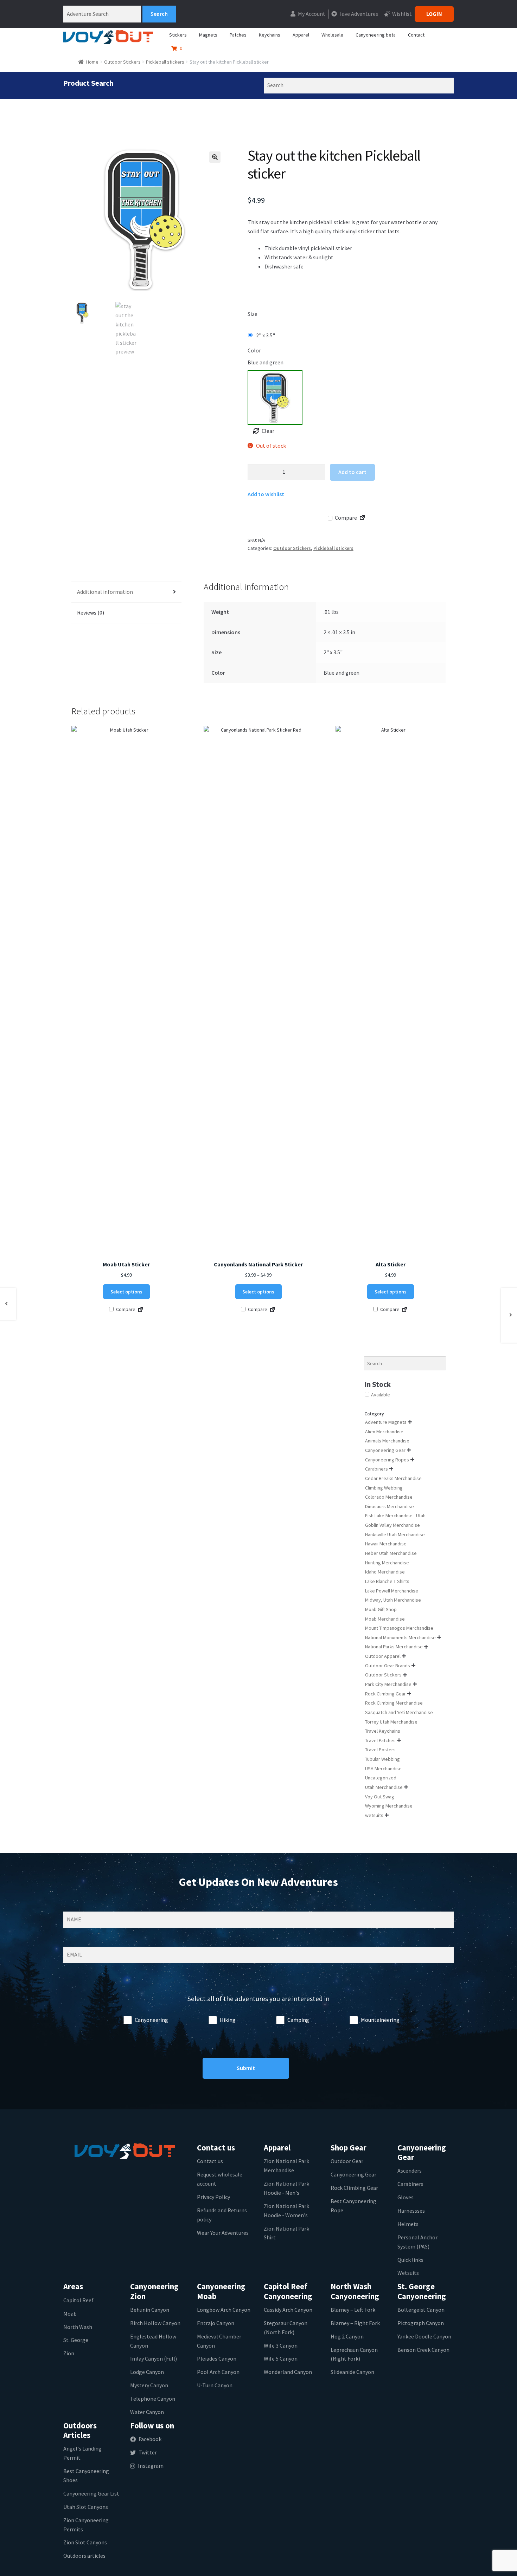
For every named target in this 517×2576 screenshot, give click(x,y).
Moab (70, 2314)
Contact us (210, 2161)
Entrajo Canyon (216, 2323)
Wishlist (401, 14)
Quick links (410, 2260)
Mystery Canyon (149, 2385)
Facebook (150, 2439)
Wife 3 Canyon (281, 2345)
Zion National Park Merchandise (286, 2166)
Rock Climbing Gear (354, 2188)
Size (253, 314)
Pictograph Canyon (421, 2323)
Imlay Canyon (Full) (154, 2358)
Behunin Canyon (150, 2310)
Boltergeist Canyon (421, 2310)
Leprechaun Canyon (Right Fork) (354, 2354)
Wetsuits (408, 2273)
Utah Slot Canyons (86, 2507)
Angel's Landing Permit (82, 2453)
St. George (76, 2340)
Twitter (148, 2452)
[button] (215, 157)
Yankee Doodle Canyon (424, 2336)
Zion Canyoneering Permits (86, 2525)
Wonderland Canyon (288, 2372)
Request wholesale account (220, 2179)
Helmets (408, 2224)
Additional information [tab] (105, 592)
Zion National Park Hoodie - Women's (286, 2211)
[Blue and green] (275, 397)
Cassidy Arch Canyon (288, 2310)
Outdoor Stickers (122, 62)
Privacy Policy (213, 2197)
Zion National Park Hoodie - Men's (286, 2188)
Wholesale (332, 35)
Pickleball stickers (165, 62)
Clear (268, 431)
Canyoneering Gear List (91, 2493)
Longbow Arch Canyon (224, 2310)
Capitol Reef (78, 2300)
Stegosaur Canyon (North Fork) (286, 2328)
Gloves (406, 2197)
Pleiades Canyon (217, 2358)
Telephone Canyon (153, 2399)
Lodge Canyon (147, 2372)
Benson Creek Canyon (423, 2350)
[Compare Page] (362, 519)
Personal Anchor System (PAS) (417, 2242)
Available (381, 1395)
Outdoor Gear (347, 2161)
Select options (126, 1292)
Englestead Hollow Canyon (153, 2341)
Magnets (208, 35)
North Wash (78, 2327)
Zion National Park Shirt (286, 2233)
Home (92, 62)
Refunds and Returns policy (222, 2215)
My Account (311, 14)
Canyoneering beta (376, 35)
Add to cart (352, 472)
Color (254, 350)
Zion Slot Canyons (85, 2542)
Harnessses (411, 2211)
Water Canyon (147, 2412)
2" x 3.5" (266, 335)
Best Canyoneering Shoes (86, 2476)
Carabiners (410, 2184)
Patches (238, 35)
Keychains (270, 35)
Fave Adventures (358, 14)
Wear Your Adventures (223, 2233)
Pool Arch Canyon (218, 2372)
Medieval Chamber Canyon (219, 2341)
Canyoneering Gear (353, 2174)
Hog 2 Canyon (347, 2336)
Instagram (151, 2466)
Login (434, 14)
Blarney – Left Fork (353, 2310)
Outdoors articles (84, 2556)
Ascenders (410, 2171)
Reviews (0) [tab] (91, 612)
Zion (69, 2353)
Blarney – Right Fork (355, 2323)
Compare (345, 518)
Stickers (178, 35)
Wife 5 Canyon (281, 2358)
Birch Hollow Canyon (155, 2323)
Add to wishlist (266, 494)
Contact (416, 35)
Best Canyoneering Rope (353, 2206)
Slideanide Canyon (352, 2372)
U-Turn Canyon (215, 2385)
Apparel (301, 35)
